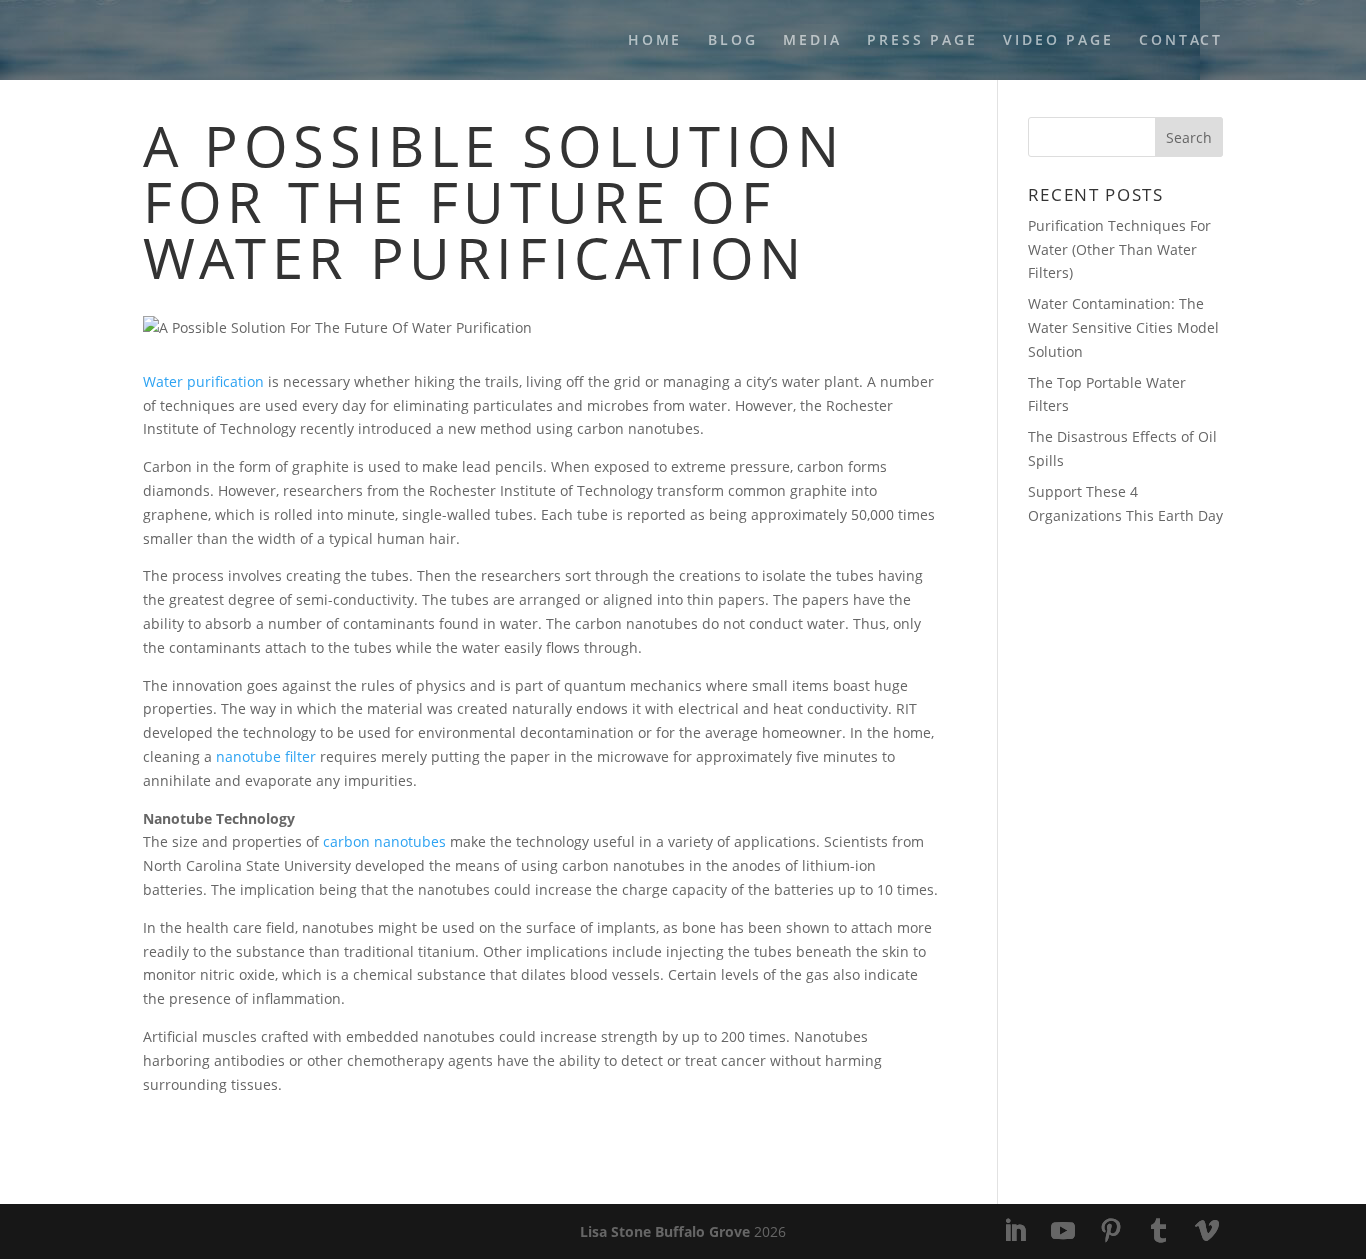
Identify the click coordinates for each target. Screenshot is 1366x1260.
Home (655, 41)
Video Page (1058, 41)
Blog (732, 41)
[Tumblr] (1159, 1231)
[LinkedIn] (1015, 1231)
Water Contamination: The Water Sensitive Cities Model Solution (1123, 327)
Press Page (922, 41)
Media (812, 41)
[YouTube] (1063, 1231)
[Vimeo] (1207, 1231)
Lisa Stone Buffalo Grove (665, 1231)
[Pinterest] (1111, 1231)
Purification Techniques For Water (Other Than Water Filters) (1119, 249)
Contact (1181, 41)
